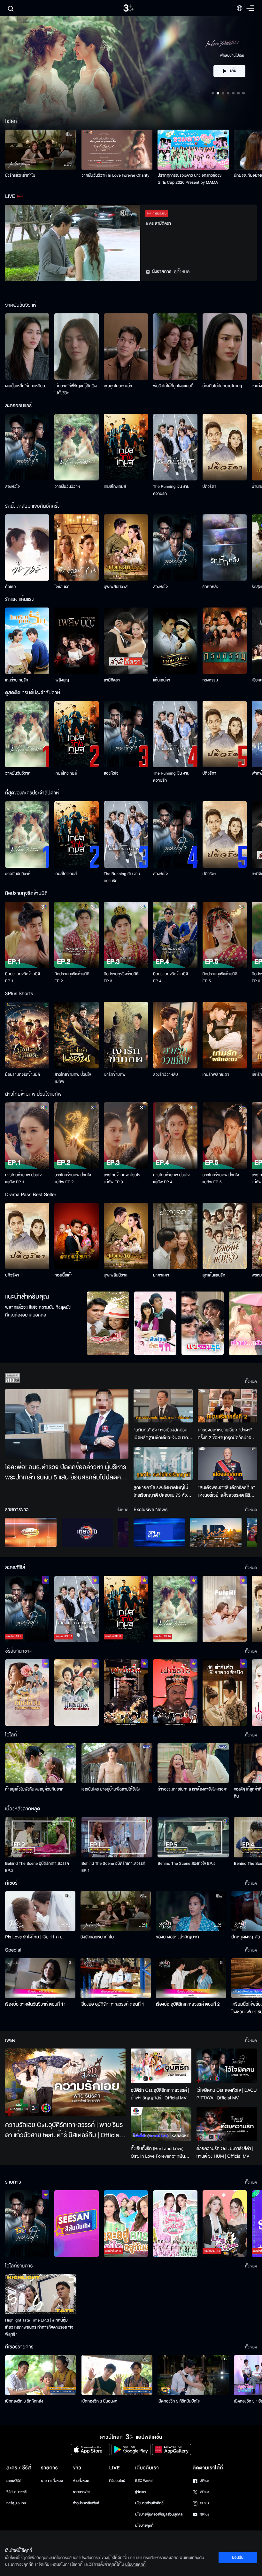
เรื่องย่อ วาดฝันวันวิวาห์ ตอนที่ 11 (36, 2004)
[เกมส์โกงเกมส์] (126, 447)
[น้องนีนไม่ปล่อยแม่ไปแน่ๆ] (225, 347)
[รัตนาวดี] (108, 1323)
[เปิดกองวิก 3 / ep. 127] (27, 2224)
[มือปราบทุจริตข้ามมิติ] (27, 1035)
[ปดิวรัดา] (225, 447)
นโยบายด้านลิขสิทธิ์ (149, 2503)
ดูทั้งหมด (182, 272)
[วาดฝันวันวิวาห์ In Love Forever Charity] (117, 150)
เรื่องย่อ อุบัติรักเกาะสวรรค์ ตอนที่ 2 (188, 2004)
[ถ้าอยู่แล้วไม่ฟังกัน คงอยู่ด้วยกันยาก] (41, 1763)
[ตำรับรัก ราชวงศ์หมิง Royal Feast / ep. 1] (225, 1693)
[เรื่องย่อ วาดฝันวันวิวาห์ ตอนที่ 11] (40, 1978)
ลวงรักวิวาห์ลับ (166, 1075)
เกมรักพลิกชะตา (216, 1075)
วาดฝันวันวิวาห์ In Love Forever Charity (116, 175)
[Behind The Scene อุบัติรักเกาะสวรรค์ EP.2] (41, 1837)
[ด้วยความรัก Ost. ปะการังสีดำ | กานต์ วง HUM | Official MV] (227, 2124)
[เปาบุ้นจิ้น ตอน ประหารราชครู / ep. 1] (126, 1693)
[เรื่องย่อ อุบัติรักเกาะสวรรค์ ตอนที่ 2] (191, 1978)
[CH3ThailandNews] (159, 1532)
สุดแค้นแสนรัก (214, 1275)
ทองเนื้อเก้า (63, 1275)
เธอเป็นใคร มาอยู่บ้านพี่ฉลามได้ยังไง (111, 1789)
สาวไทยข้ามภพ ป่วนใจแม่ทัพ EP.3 (122, 1179)
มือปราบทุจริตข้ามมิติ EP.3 (121, 978)
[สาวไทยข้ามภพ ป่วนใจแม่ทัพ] (76, 1035)
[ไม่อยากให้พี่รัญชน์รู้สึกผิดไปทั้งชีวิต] (76, 347)
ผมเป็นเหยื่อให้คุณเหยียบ (25, 386)
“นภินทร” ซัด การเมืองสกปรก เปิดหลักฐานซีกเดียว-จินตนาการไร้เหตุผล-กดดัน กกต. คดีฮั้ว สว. (163, 1434)
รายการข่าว (81, 2492)
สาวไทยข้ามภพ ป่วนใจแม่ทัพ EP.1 (23, 1179)
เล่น (233, 77)
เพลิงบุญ (62, 680)
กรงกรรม (210, 680)
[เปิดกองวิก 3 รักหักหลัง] (41, 2375)
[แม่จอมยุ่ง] (203, 1323)
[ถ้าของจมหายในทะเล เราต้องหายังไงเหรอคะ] (193, 1763)
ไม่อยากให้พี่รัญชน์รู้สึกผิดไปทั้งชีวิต (76, 390)
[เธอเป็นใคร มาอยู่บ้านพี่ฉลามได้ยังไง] (117, 1763)
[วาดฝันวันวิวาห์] (76, 447)
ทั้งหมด (251, 1381)
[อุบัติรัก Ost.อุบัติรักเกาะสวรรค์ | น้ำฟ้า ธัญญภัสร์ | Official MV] (161, 2066)
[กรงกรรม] (225, 641)
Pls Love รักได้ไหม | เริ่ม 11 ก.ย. (35, 1937)
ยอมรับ (238, 2557)
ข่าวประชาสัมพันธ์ (86, 2503)
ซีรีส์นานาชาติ (16, 2492)
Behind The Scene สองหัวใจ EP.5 (186, 1864)
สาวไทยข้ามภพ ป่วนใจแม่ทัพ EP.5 (221, 1179)
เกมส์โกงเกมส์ (115, 487)
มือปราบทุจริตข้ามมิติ (23, 1075)
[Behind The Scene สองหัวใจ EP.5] (193, 1837)
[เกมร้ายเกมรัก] (27, 641)
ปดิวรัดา (209, 487)
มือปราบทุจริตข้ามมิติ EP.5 (220, 978)
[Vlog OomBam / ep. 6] (175, 2224)
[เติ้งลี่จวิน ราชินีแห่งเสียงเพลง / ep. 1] (27, 1693)
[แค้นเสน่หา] (175, 641)
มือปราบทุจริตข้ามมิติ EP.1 (23, 978)
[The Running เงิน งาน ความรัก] (175, 447)
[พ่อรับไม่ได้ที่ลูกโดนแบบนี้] (175, 347)
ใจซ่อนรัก (62, 587)
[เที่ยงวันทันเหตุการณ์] (87, 1532)
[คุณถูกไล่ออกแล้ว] (126, 347)
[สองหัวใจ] (27, 447)
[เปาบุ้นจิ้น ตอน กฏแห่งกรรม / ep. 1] (175, 1693)
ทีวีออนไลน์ (117, 2481)
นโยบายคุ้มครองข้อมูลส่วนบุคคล (159, 2514)
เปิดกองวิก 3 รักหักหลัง (24, 2401)
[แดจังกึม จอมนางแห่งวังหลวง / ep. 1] (76, 1693)
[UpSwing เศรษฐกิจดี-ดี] (216, 1532)
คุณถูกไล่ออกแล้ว (118, 386)
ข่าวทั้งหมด (81, 2481)
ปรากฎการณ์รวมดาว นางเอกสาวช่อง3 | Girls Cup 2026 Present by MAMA (191, 179)
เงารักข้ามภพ (115, 1075)
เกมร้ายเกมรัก (17, 680)
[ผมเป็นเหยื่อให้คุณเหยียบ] (27, 347)
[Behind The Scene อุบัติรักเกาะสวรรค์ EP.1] (117, 1837)
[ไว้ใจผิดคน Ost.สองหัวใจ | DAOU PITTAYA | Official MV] (227, 2065)
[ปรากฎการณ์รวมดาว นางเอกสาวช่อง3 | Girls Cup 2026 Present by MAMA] (193, 150)
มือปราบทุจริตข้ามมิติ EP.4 (170, 978)
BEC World (144, 2481)
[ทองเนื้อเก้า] (76, 1236)
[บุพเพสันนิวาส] (126, 548)
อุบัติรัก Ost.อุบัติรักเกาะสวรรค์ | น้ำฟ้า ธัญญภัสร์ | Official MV (160, 2094)
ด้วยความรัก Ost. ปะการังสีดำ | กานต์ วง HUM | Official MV (225, 2152)
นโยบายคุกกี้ (144, 2526)
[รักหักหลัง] (225, 548)
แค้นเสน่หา (162, 680)
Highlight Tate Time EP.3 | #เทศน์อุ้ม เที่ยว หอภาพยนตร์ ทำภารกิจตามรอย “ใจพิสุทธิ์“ (39, 2327)
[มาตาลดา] (175, 1236)
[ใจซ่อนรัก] (76, 548)
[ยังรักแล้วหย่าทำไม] (41, 150)
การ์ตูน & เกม (16, 2503)
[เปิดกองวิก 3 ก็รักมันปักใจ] (193, 2375)
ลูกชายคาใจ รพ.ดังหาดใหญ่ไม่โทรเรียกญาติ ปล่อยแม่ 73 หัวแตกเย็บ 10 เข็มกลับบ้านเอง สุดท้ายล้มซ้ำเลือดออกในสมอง (161, 1492)
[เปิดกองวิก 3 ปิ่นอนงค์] (117, 2375)
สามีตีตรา (112, 680)
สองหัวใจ (12, 487)
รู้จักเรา (140, 2492)
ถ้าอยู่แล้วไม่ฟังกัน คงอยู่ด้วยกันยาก (34, 1789)
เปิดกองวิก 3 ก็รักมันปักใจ (179, 2401)
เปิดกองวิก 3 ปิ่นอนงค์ (100, 2401)
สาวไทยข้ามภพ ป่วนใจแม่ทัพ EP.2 (73, 1179)
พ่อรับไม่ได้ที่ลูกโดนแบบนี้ (173, 386)
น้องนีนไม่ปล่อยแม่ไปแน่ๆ (222, 386)
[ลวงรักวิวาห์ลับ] (175, 1035)
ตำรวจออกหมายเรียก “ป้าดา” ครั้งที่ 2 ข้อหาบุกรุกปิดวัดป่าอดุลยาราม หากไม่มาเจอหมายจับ (227, 1434)
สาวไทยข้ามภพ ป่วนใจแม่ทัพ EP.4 (171, 1179)
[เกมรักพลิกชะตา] (225, 1035)
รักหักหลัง (211, 587)
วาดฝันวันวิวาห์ (67, 487)
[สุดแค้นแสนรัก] (225, 1236)
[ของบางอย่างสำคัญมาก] (191, 1911)
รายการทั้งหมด (52, 2481)
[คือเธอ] (27, 548)
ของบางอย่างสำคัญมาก (177, 1937)
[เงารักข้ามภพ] (126, 1035)
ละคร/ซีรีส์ (14, 2481)
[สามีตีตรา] (126, 641)
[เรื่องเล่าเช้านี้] (31, 1532)
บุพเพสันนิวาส (116, 587)
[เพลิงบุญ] (76, 641)
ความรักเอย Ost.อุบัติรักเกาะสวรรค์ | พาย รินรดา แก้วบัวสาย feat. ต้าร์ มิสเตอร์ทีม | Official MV (64, 2130)
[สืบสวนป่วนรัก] (155, 1323)
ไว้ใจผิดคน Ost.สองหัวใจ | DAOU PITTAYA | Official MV (227, 2094)
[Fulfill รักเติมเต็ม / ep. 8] (225, 1609)
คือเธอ (10, 587)
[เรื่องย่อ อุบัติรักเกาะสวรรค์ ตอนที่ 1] (116, 1978)
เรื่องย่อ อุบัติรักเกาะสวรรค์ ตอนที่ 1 (112, 2004)
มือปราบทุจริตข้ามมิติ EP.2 (72, 978)
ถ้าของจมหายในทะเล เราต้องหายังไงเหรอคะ (193, 1789)
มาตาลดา (161, 1275)
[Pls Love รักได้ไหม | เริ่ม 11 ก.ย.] (40, 1911)
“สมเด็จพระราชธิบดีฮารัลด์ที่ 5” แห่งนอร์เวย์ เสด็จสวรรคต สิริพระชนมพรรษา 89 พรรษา (226, 1492)
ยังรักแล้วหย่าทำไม (20, 175)
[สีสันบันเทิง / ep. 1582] (76, 2224)
